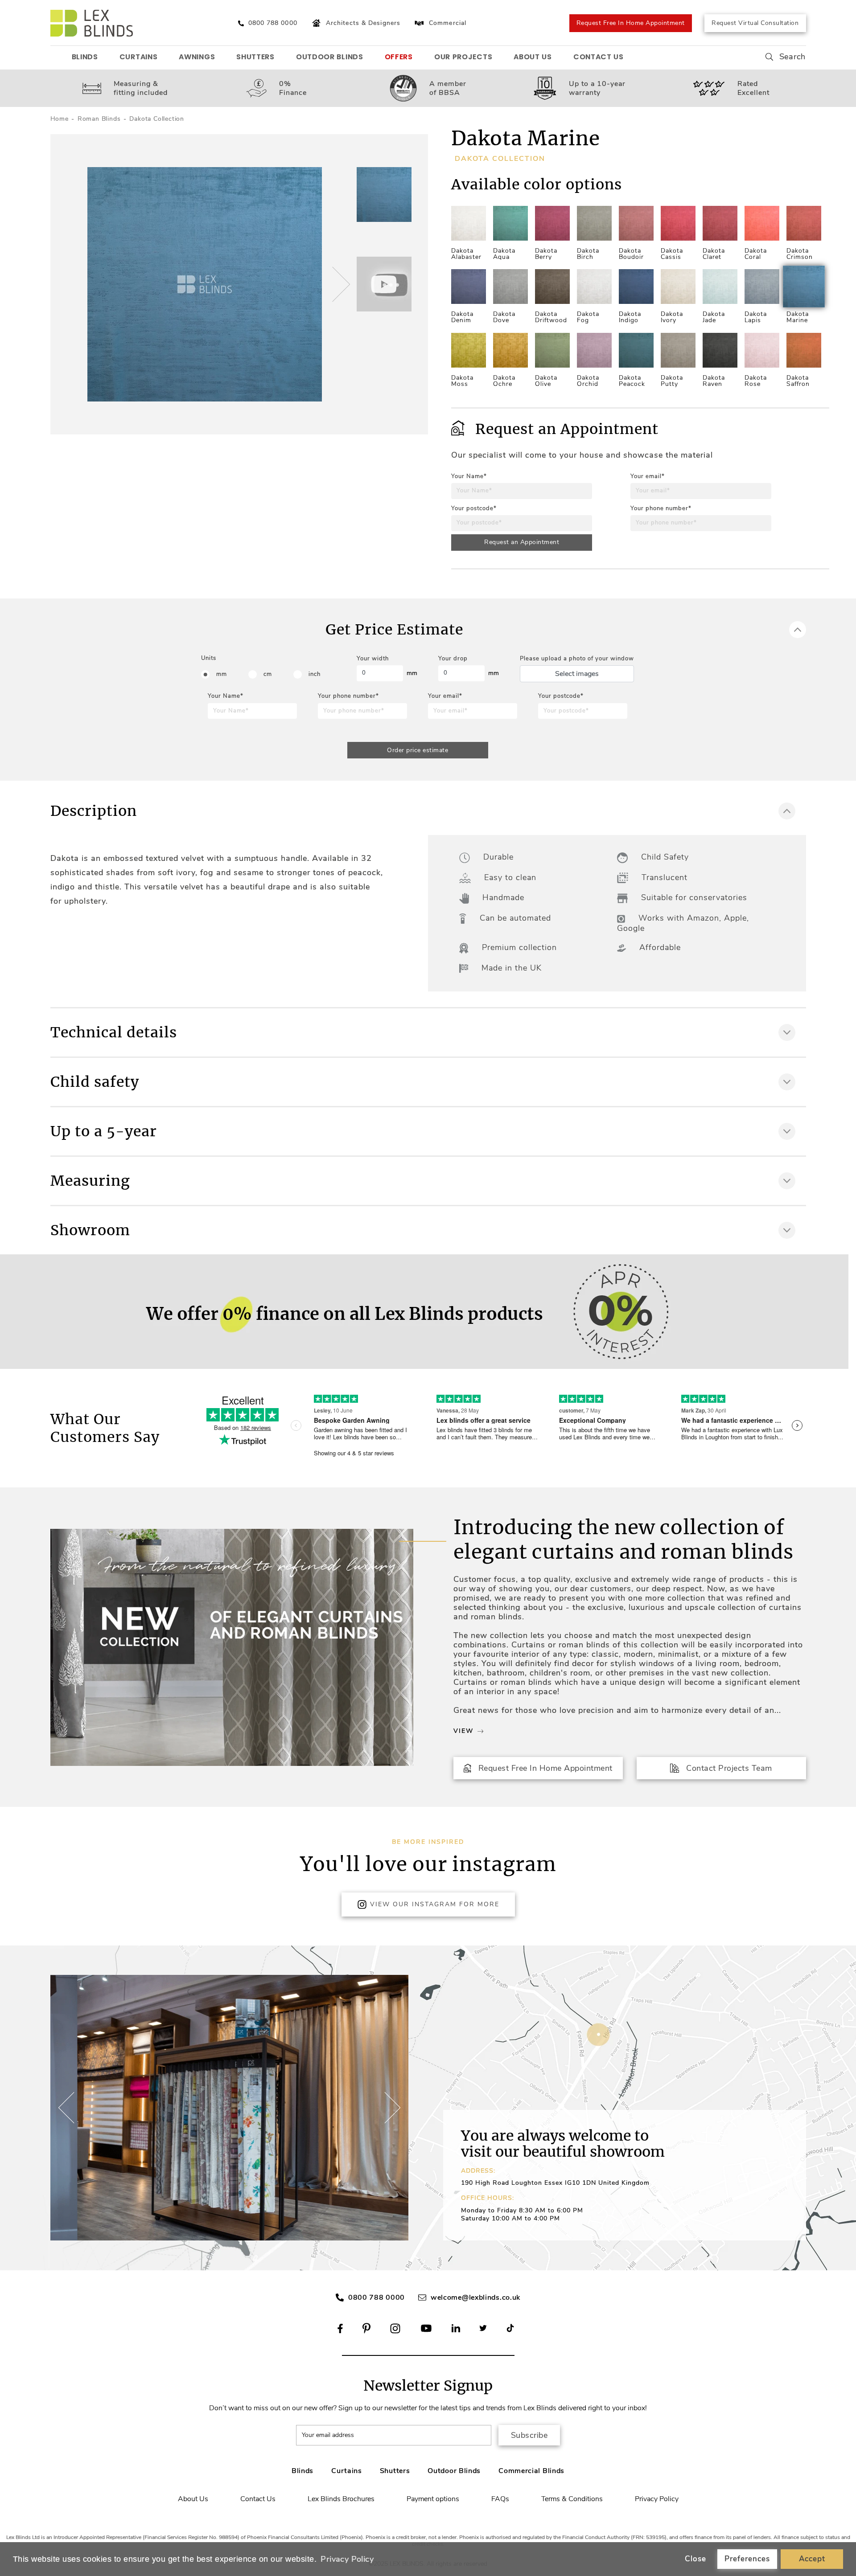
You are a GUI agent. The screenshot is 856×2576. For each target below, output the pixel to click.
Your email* (648, 476)
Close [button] (695, 2559)
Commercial (448, 23)
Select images (577, 674)
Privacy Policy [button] (347, 2559)
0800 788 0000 (377, 2298)
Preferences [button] (747, 2559)
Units (209, 658)
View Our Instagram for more (435, 1904)
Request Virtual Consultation (755, 23)
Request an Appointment (522, 542)
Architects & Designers (363, 23)
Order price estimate (418, 750)
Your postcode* (474, 508)
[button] (340, 284)
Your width (373, 659)
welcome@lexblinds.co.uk (475, 2298)
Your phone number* (661, 508)
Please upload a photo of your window (577, 659)
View (463, 1731)
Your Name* (469, 476)
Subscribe (529, 2435)
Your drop (453, 659)
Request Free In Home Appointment (631, 23)
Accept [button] (812, 2559)
